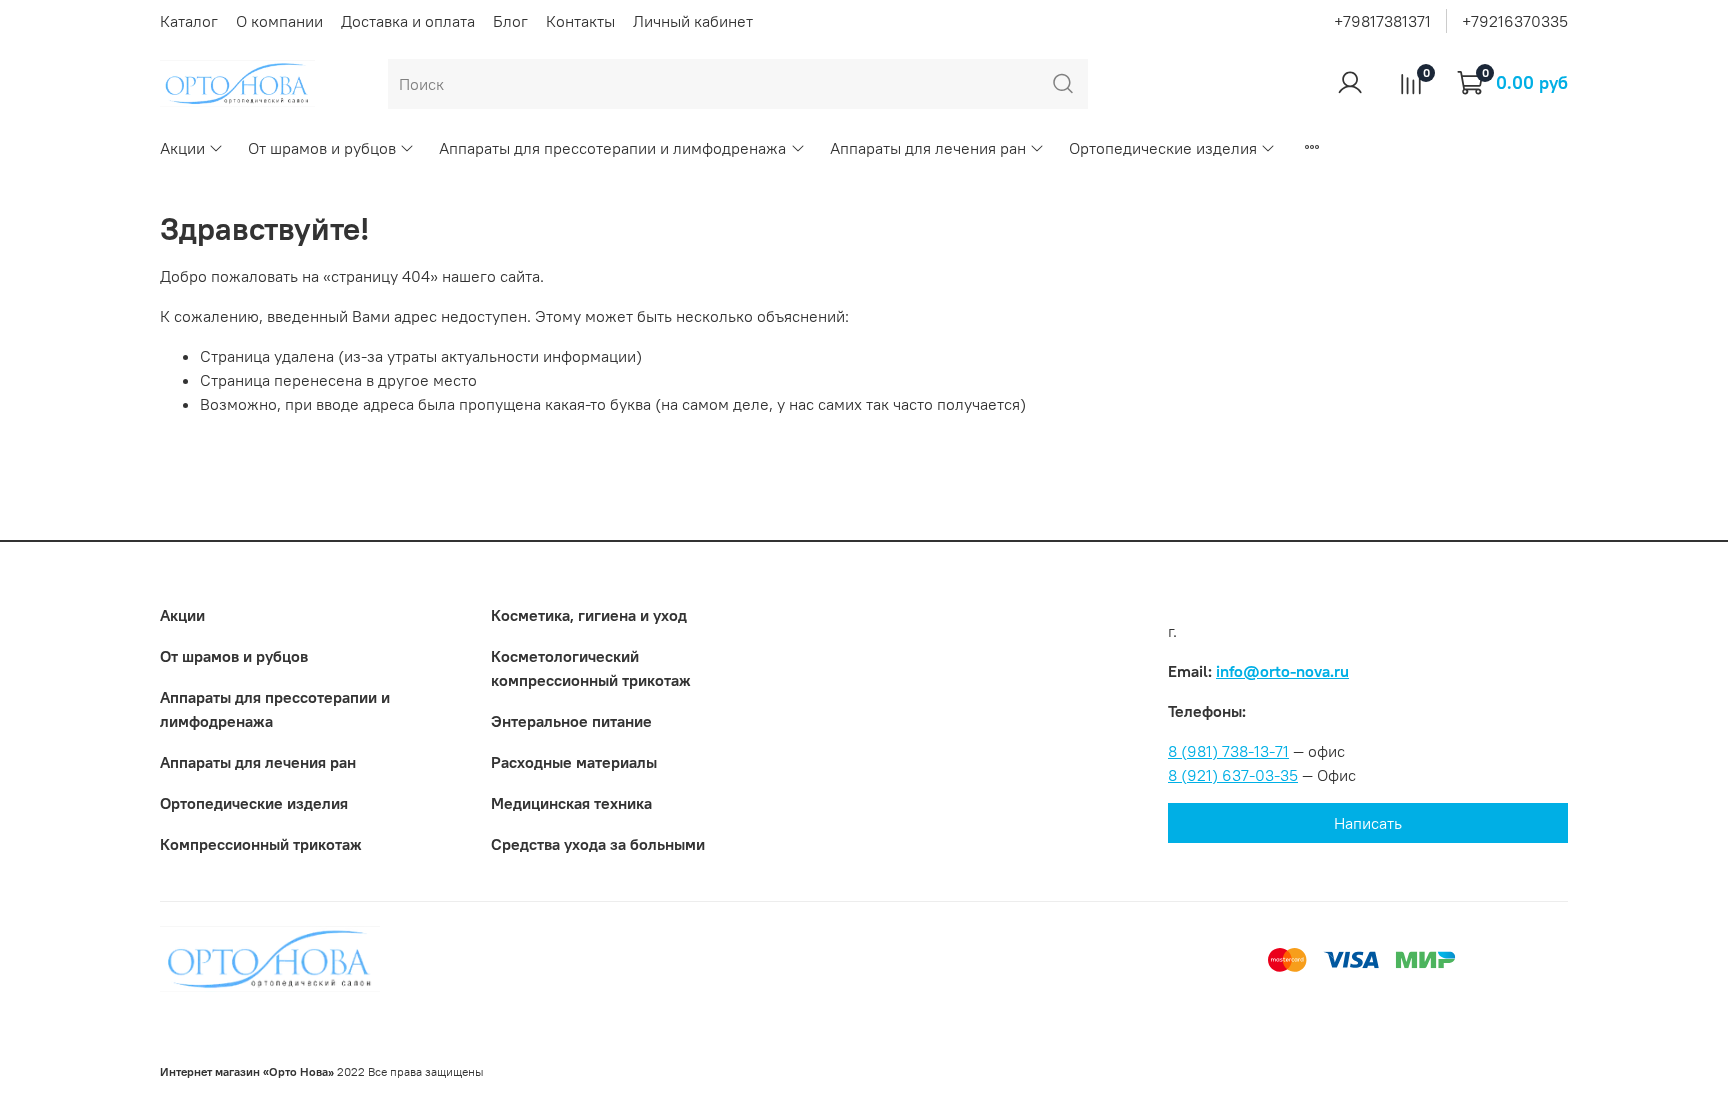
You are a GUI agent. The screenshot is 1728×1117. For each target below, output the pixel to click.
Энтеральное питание (571, 721)
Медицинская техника (571, 803)
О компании (279, 21)
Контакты (580, 21)
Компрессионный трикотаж (261, 844)
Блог (510, 21)
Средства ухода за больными (598, 844)
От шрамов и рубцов (322, 148)
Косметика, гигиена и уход (589, 615)
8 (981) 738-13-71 (1228, 751)
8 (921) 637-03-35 (1233, 775)
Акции (182, 148)
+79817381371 (1382, 21)
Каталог (189, 21)
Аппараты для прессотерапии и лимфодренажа (612, 148)
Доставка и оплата (408, 21)
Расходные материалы (574, 762)
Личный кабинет (693, 21)
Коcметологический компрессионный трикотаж (591, 668)
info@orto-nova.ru (1282, 671)
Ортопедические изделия (1163, 148)
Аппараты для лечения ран (928, 148)
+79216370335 (1515, 21)
